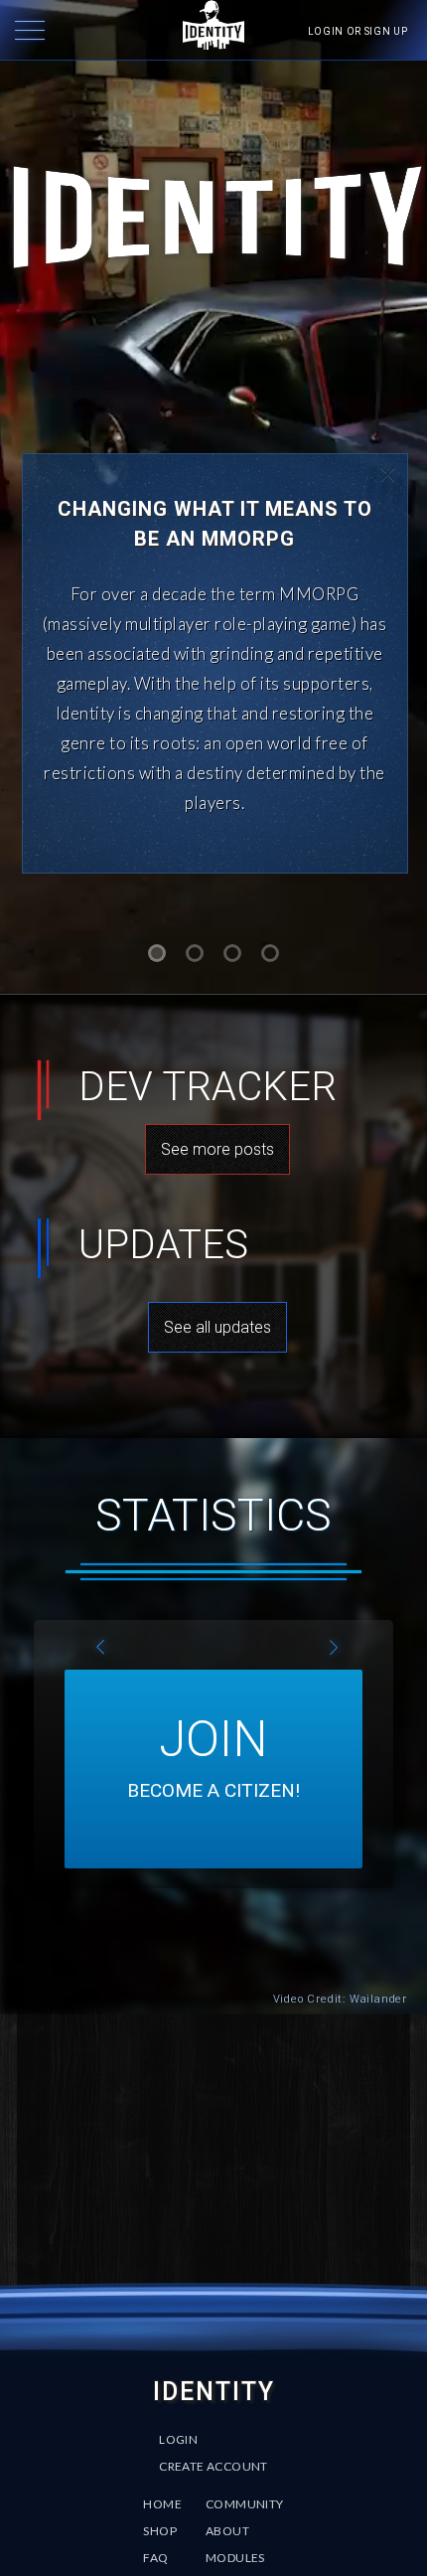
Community (245, 2504)
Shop (160, 2531)
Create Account (213, 2466)
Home (162, 2504)
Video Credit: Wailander (340, 1999)
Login (178, 2439)
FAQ (155, 2558)
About (227, 2531)
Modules (235, 2558)
